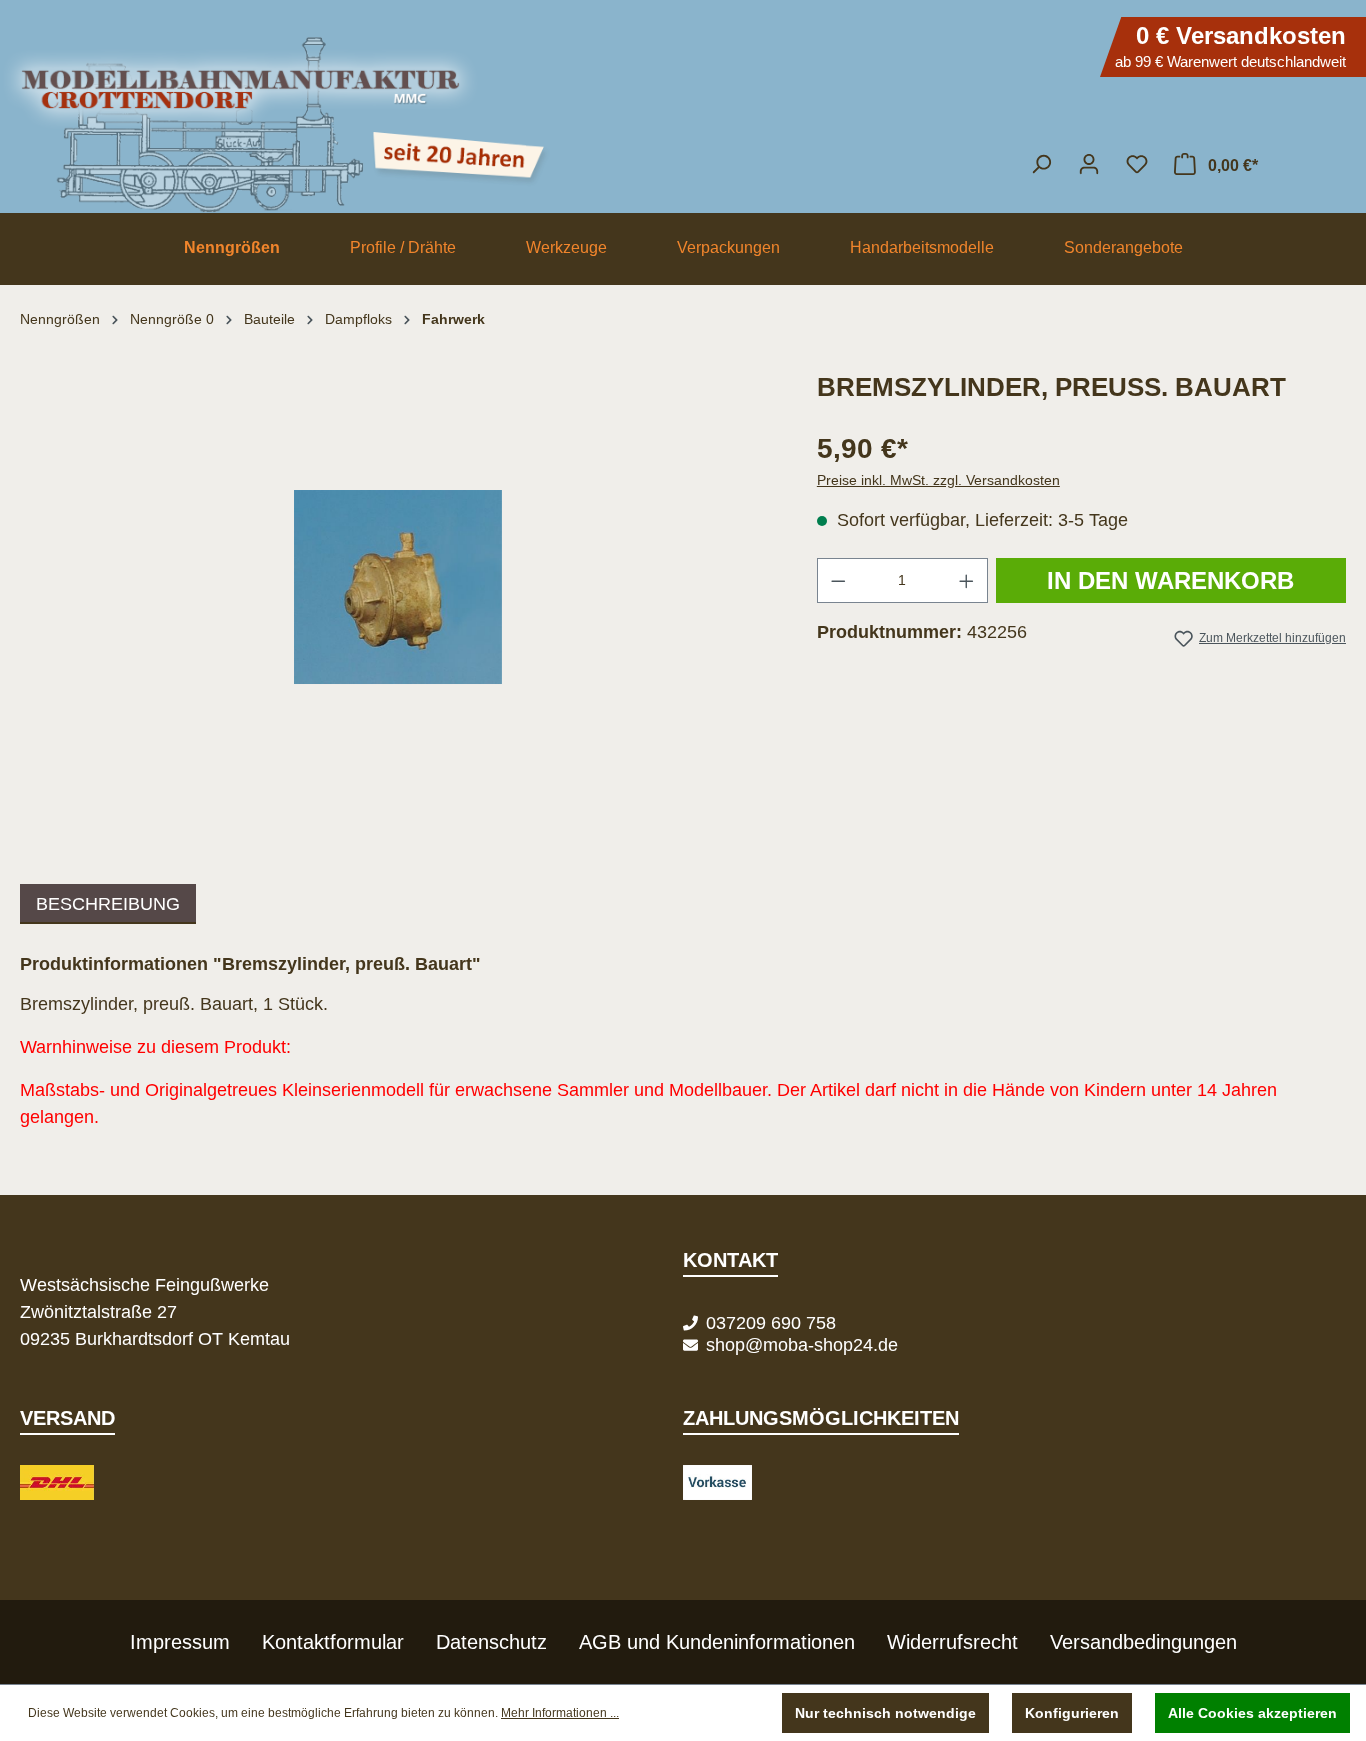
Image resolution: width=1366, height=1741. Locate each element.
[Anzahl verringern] (838, 580)
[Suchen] (1041, 164)
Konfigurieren (1072, 1713)
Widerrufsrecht (952, 1642)
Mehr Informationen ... (560, 1713)
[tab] (108, 904)
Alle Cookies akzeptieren (1252, 1713)
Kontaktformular (333, 1642)
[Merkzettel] (1137, 164)
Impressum (180, 1642)
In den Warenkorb (1170, 580)
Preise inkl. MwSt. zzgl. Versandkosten (938, 480)
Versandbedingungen (1143, 1642)
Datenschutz (491, 1642)
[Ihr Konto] (1089, 164)
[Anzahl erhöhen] (967, 580)
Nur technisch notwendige (885, 1713)
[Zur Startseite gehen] (683, 115)
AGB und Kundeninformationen (717, 1642)
